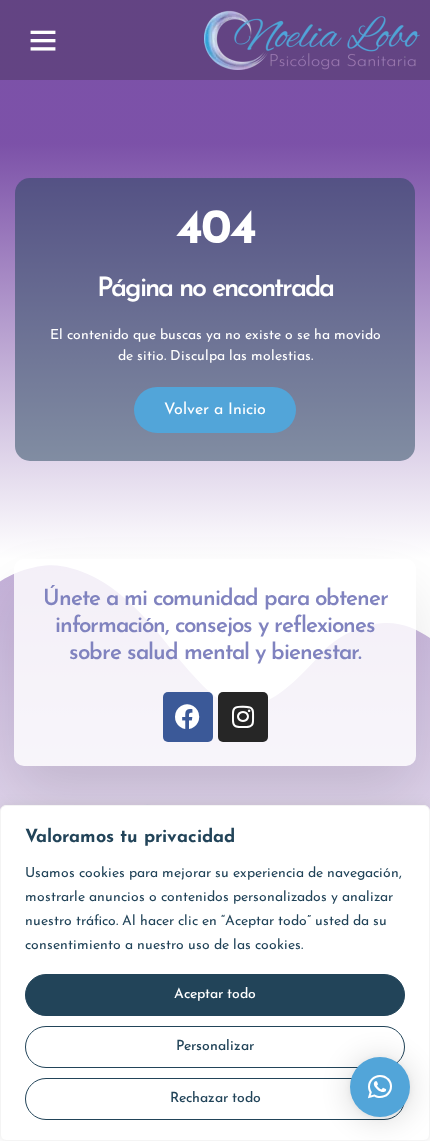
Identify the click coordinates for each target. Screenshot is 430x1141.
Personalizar (215, 1046)
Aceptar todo (215, 994)
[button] (43, 40)
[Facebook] (188, 717)
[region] (215, 973)
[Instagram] (243, 717)
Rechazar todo (215, 1098)
